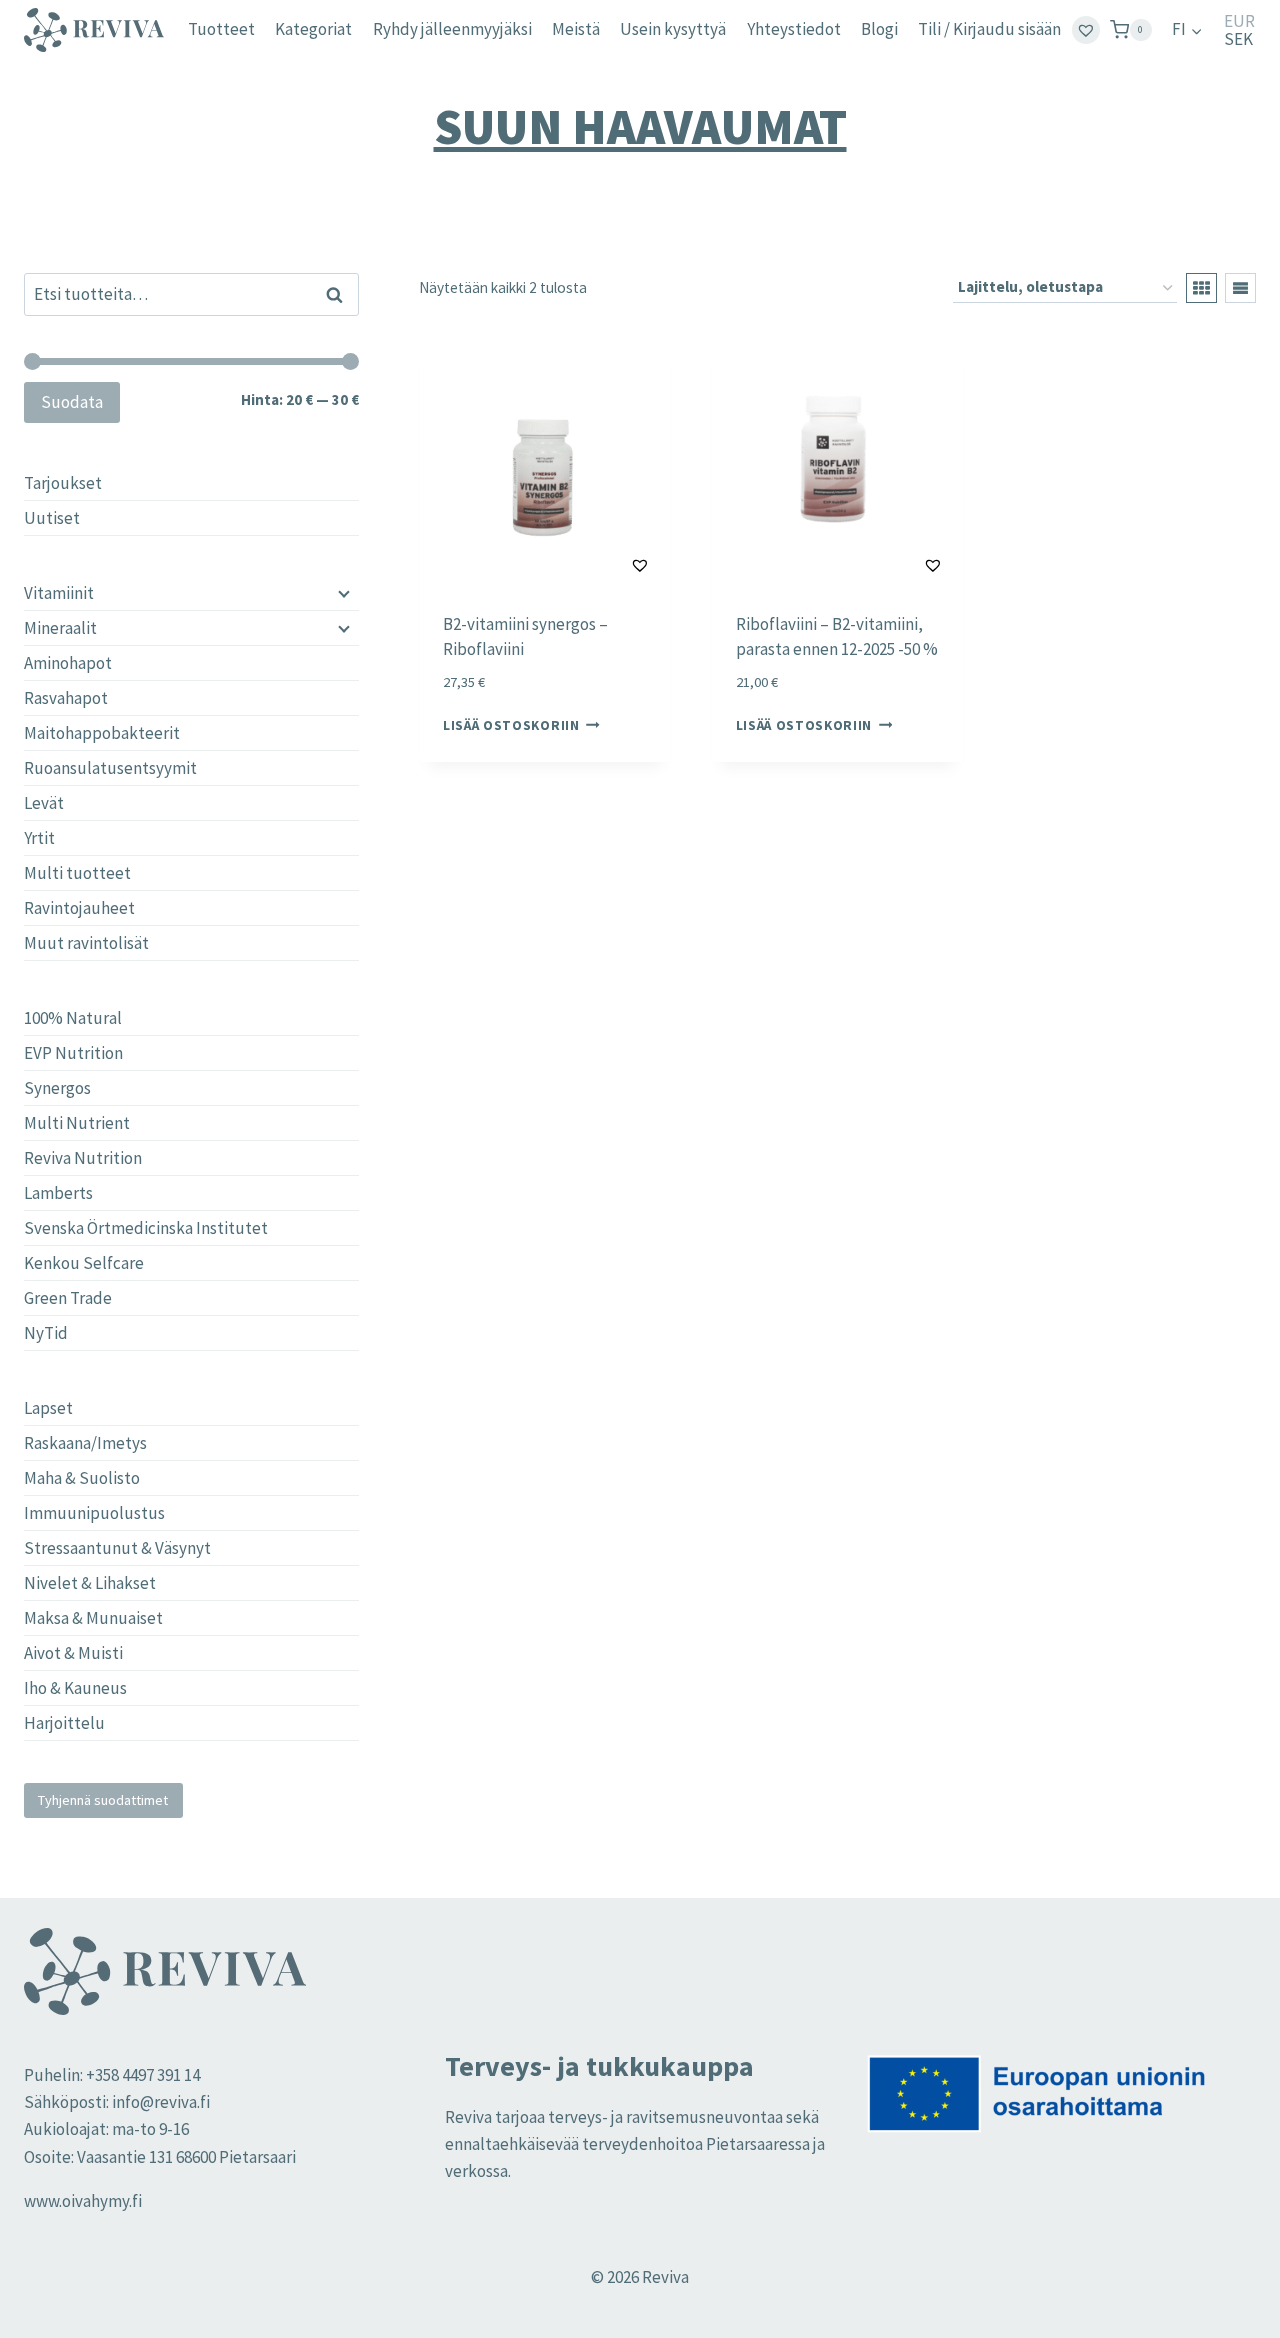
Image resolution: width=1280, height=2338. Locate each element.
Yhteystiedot (794, 29)
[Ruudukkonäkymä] (1201, 288)
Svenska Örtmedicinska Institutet (146, 1228)
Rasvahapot (66, 698)
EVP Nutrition (73, 1053)
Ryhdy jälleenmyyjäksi (452, 29)
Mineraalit (60, 628)
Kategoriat (313, 29)
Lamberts (58, 1193)
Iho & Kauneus (75, 1688)
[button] (590, 565)
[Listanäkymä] (1240, 288)
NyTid (46, 1333)
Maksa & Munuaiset (93, 1618)
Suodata (72, 402)
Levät (44, 803)
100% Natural (73, 1018)
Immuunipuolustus (94, 1513)
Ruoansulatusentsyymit (110, 768)
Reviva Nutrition (83, 1158)
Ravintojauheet (79, 908)
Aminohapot (68, 663)
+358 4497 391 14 (143, 2075)
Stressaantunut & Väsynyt (117, 1548)
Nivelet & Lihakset (90, 1583)
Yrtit (39, 838)
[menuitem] (1187, 30)
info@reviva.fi (161, 2102)
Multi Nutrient (77, 1123)
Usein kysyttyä (673, 29)
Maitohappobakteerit (102, 733)
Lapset (48, 1408)
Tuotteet (221, 29)
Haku (340, 294)
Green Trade (68, 1298)
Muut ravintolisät (86, 943)
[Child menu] (342, 593)
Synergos (57, 1088)
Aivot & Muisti (73, 1653)
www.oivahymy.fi (83, 2201)
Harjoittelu (64, 1723)
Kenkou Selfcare (84, 1263)
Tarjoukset (63, 483)
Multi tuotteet (77, 873)
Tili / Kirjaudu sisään (989, 29)
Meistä (576, 29)
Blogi (879, 29)
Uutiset (52, 518)
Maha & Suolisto (82, 1478)
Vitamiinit (59, 593)
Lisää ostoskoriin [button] (511, 725)
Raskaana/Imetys (85, 1443)
